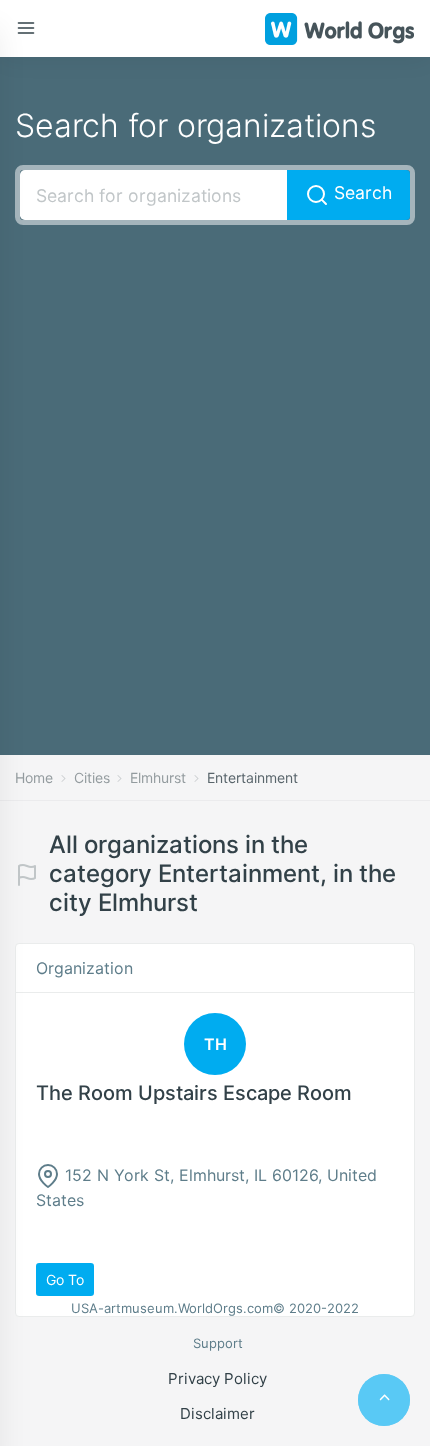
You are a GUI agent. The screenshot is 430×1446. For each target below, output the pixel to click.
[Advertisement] (215, 460)
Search (360, 192)
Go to (65, 1279)
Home (34, 777)
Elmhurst (158, 777)
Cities (92, 777)
